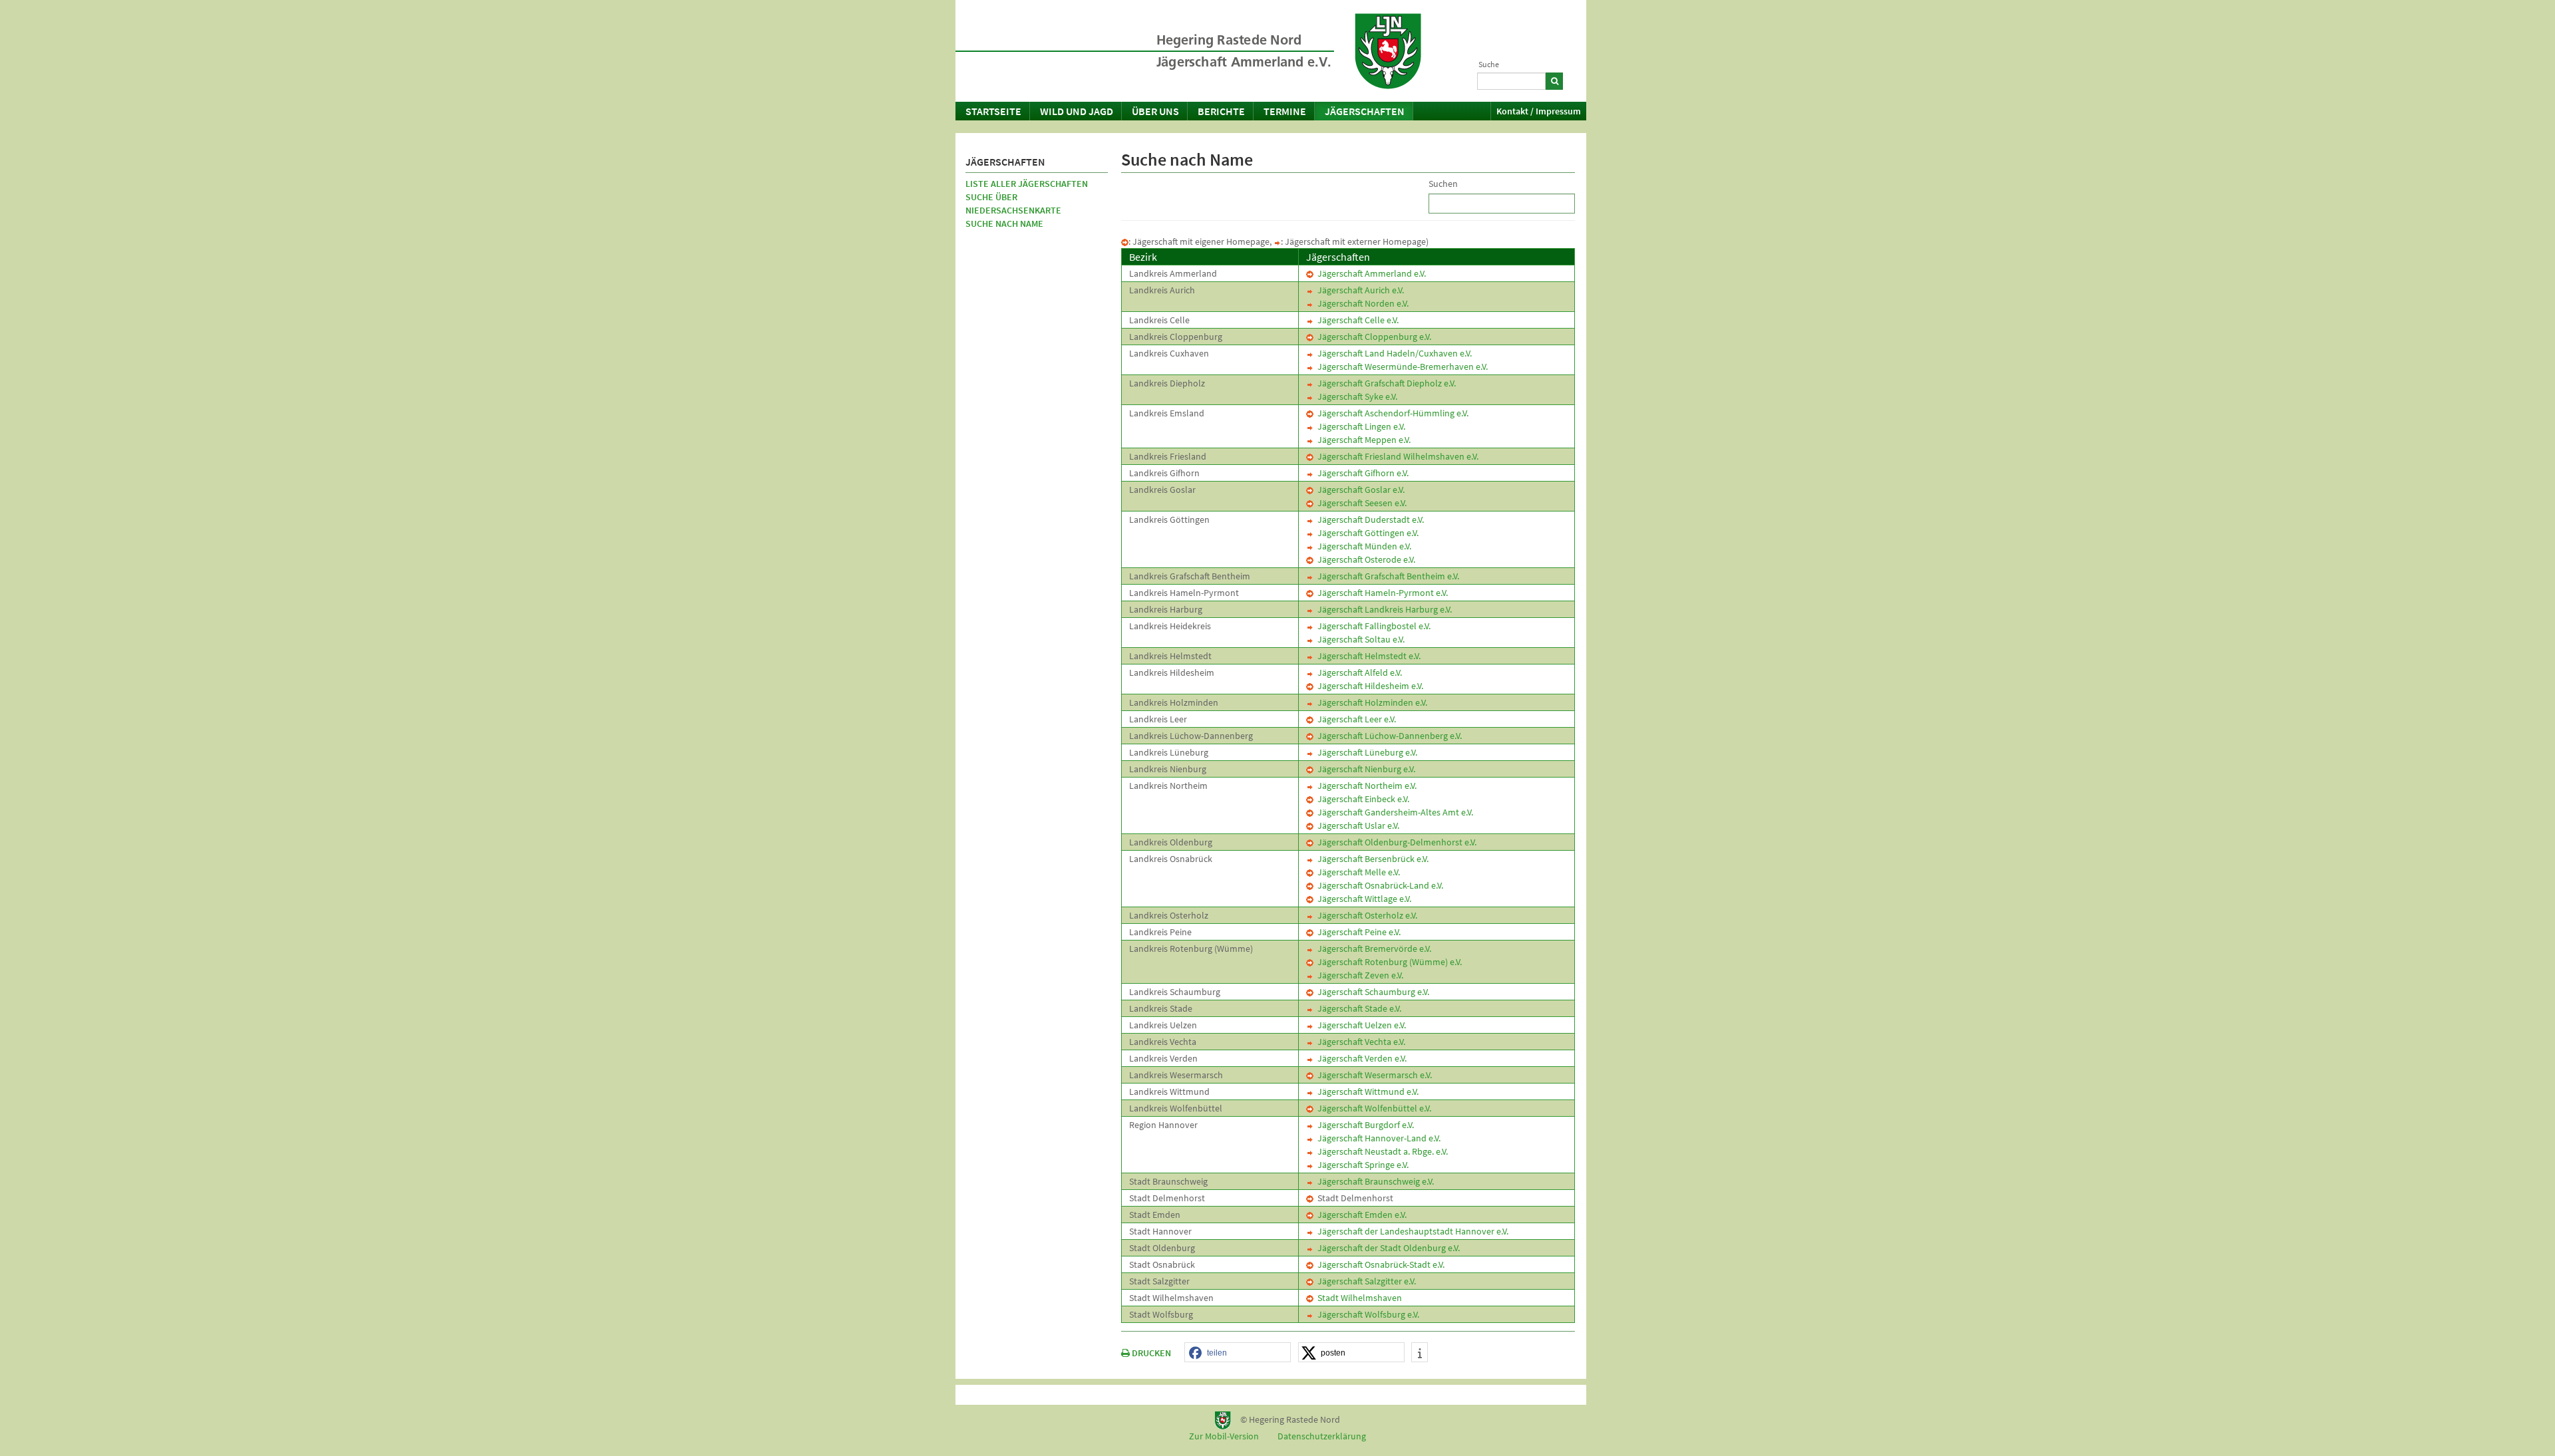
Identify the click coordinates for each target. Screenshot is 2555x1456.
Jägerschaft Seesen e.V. (1360, 503)
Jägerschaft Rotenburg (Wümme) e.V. (1388, 962)
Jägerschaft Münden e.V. (1362, 546)
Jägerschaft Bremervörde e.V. (1372, 948)
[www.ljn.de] (1388, 51)
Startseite (993, 111)
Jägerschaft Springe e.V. (1361, 1165)
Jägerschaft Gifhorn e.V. (1361, 473)
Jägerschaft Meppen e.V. (1362, 440)
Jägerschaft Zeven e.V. (1358, 975)
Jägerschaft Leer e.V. (1355, 719)
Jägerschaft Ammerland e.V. (1370, 273)
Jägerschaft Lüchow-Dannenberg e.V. (1388, 736)
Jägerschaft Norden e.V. (1361, 303)
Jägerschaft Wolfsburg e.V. (1366, 1314)
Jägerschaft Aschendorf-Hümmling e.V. (1391, 413)
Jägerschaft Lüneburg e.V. (1365, 752)
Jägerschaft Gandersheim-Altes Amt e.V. (1393, 812)
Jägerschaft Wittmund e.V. (1366, 1092)
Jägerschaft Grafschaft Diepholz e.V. (1385, 383)
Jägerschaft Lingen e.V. (1359, 426)
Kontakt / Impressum (1539, 111)
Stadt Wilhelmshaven (1358, 1298)
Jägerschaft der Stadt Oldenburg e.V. (1387, 1248)
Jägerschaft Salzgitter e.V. (1365, 1281)
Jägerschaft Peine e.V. (1357, 932)
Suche (1489, 64)
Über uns (1155, 111)
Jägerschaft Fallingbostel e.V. (1372, 626)
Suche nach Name (1004, 223)
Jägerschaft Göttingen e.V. (1366, 533)
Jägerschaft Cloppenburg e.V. (1372, 337)
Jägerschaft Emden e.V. (1360, 1215)
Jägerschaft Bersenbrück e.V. (1371, 859)
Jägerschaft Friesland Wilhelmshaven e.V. (1396, 456)
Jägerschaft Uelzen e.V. (1360, 1025)
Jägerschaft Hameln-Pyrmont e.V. (1381, 593)
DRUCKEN (1150, 1353)
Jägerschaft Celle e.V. (1356, 320)
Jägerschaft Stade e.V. (1357, 1008)
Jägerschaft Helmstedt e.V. (1367, 656)
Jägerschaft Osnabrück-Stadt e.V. (1379, 1264)
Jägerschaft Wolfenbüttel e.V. (1372, 1108)
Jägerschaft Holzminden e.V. (1370, 702)
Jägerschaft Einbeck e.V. (1361, 799)
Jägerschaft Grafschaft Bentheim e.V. (1386, 576)
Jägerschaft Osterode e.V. (1364, 559)
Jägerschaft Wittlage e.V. (1362, 899)
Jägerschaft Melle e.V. (1357, 872)
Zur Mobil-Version (1224, 1436)
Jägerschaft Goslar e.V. (1359, 490)
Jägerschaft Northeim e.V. (1365, 786)
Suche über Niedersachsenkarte (1013, 204)
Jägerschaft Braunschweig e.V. (1374, 1181)
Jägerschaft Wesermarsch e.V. (1373, 1075)
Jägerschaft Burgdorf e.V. (1364, 1125)
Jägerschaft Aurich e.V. (1359, 290)
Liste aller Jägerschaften (1027, 184)
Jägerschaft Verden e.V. (1360, 1058)
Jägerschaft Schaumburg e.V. (1371, 992)
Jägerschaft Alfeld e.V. (1358, 672)
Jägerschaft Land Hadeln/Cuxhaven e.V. (1393, 353)
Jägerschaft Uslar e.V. (1356, 825)
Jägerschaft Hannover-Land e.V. (1377, 1138)
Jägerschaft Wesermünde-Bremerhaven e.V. (1401, 366)
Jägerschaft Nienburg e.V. (1364, 769)
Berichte (1221, 111)
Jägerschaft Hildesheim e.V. (1368, 686)
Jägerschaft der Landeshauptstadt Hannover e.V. (1411, 1231)
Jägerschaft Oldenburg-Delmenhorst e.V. (1395, 842)
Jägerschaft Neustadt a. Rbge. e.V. (1381, 1151)
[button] (1238, 1353)
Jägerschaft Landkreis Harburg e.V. (1383, 609)
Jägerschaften (1365, 111)
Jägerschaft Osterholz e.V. (1365, 915)
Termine (1285, 111)
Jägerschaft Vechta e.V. (1359, 1042)
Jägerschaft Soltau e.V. (1359, 639)
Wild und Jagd (1077, 111)
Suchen (1443, 184)
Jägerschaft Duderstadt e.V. (1369, 519)
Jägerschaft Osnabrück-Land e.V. (1378, 885)
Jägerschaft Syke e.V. (1355, 396)
